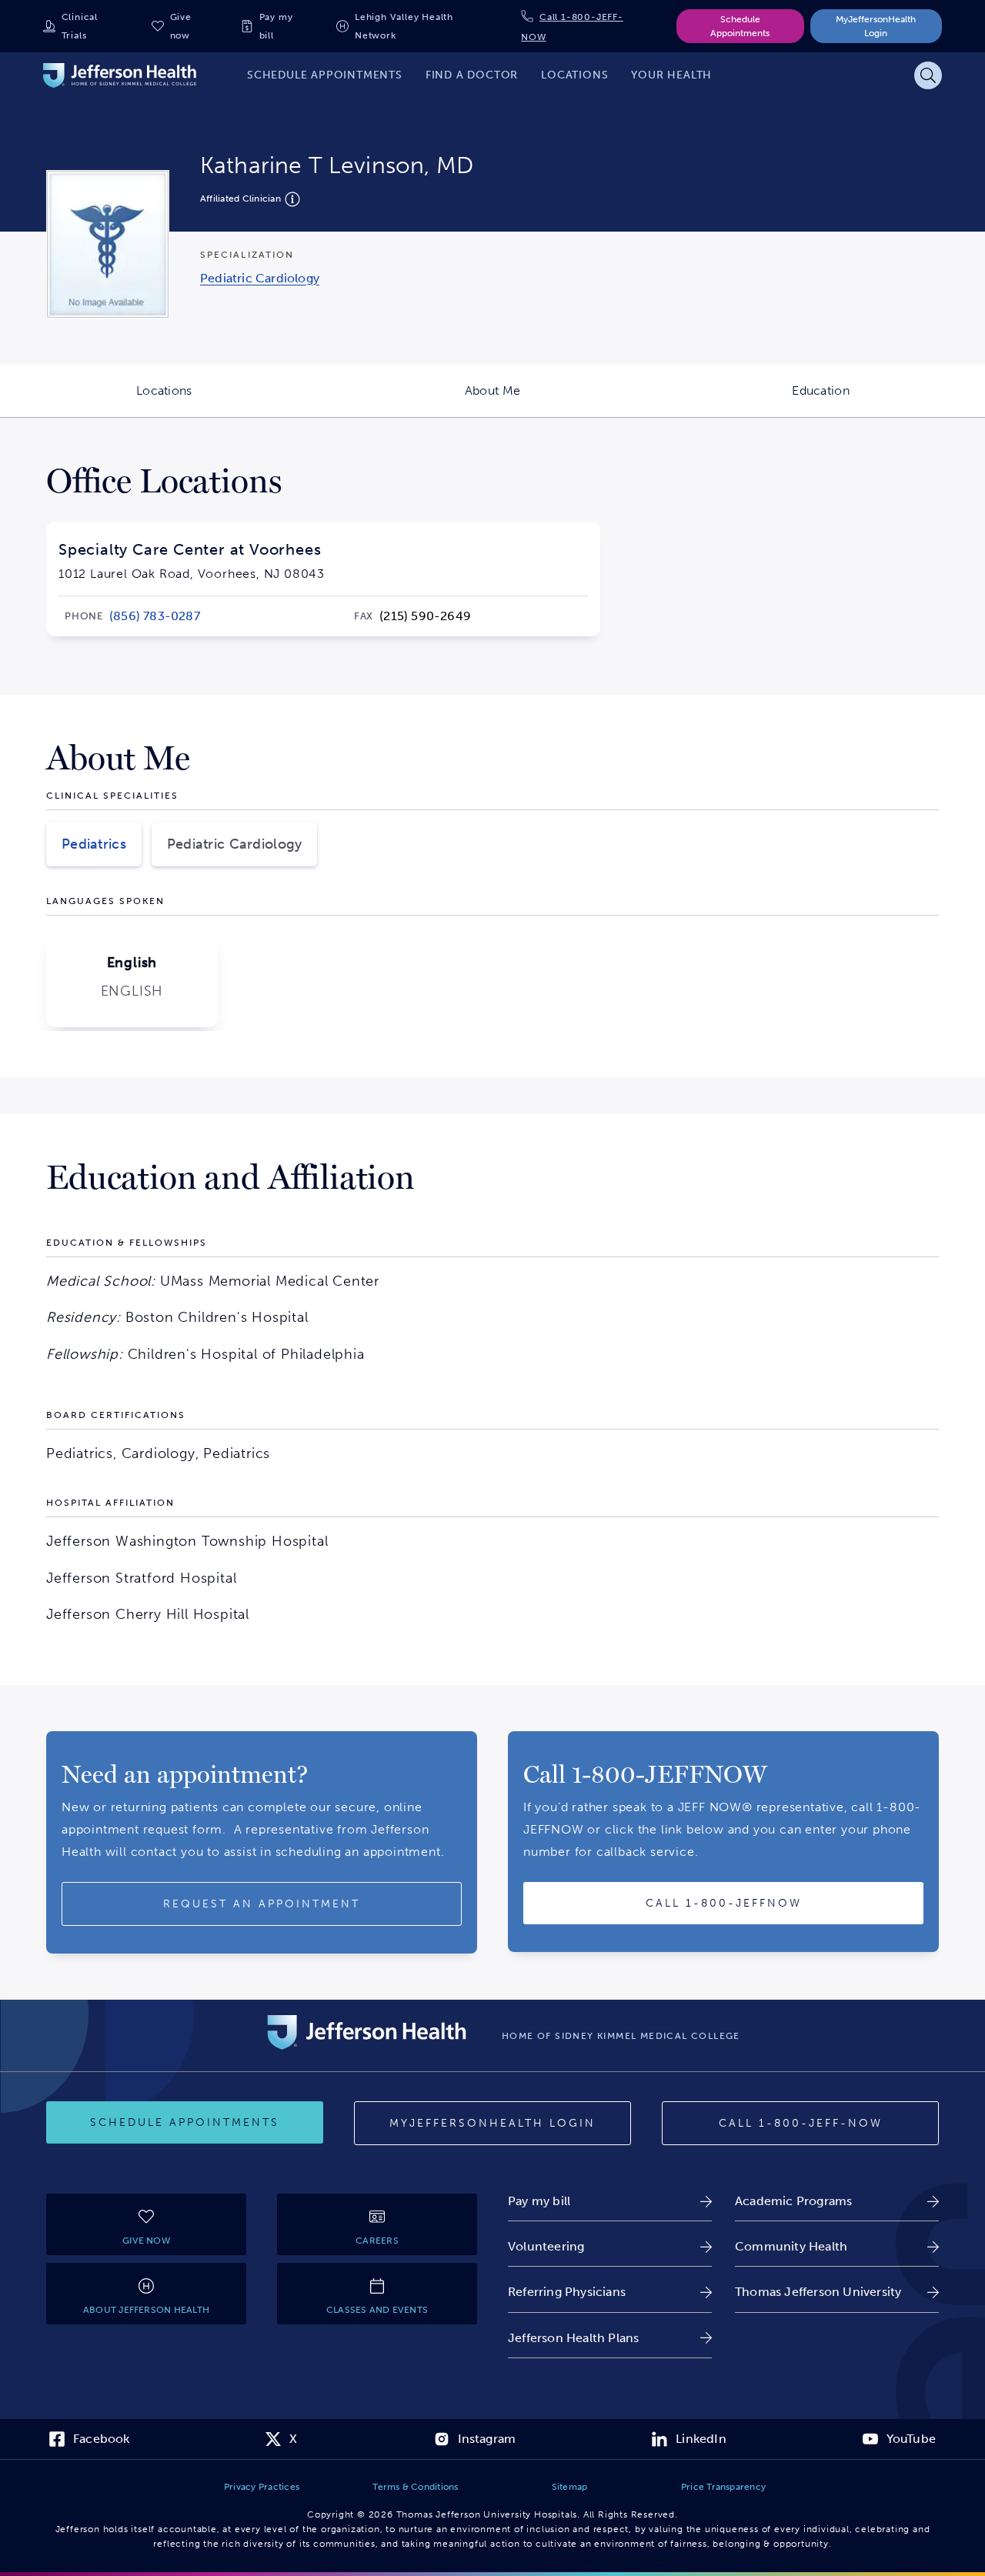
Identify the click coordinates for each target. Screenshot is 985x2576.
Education (888, 400)
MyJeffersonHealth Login (876, 26)
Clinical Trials (80, 26)
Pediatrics (94, 844)
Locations (232, 400)
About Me (561, 400)
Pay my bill (276, 26)
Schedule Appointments (740, 26)
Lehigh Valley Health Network (404, 26)
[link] (260, 278)
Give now (181, 26)
